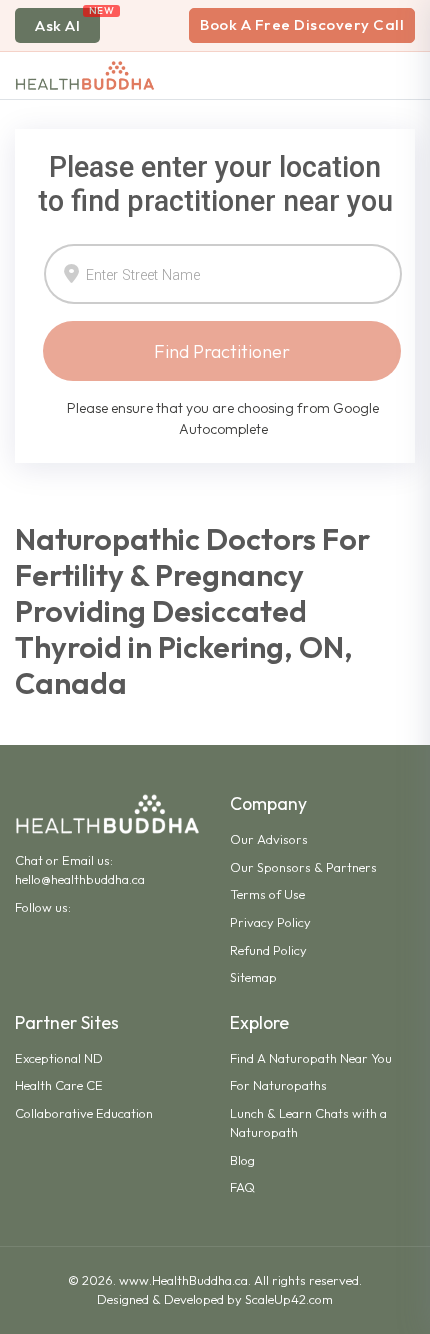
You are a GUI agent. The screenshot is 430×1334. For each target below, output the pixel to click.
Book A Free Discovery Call (302, 24)
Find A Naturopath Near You (311, 1058)
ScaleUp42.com (289, 1299)
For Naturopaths (278, 1085)
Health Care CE (59, 1085)
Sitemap (253, 977)
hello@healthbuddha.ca (80, 879)
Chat (29, 860)
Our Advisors (269, 839)
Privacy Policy (270, 922)
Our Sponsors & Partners (303, 867)
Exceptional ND (59, 1058)
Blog (242, 1160)
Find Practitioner (222, 351)
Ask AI (57, 25)
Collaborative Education (84, 1113)
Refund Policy (268, 950)
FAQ (242, 1187)
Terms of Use (267, 894)
